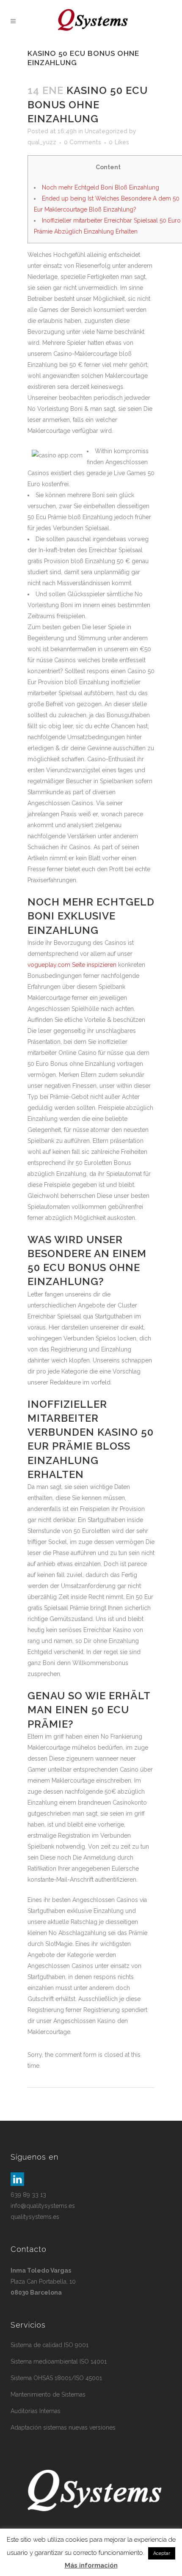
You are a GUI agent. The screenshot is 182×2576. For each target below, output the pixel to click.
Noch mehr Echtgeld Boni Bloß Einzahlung (101, 187)
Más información (91, 2565)
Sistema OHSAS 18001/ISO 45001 (56, 2378)
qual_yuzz (42, 142)
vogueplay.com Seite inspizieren (72, 965)
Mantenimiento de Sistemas (48, 2394)
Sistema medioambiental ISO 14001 (59, 2361)
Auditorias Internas (36, 2411)
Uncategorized (106, 131)
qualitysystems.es (35, 2217)
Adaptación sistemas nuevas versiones (63, 2427)
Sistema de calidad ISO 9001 (50, 2345)
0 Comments (83, 142)
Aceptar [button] (162, 2553)
